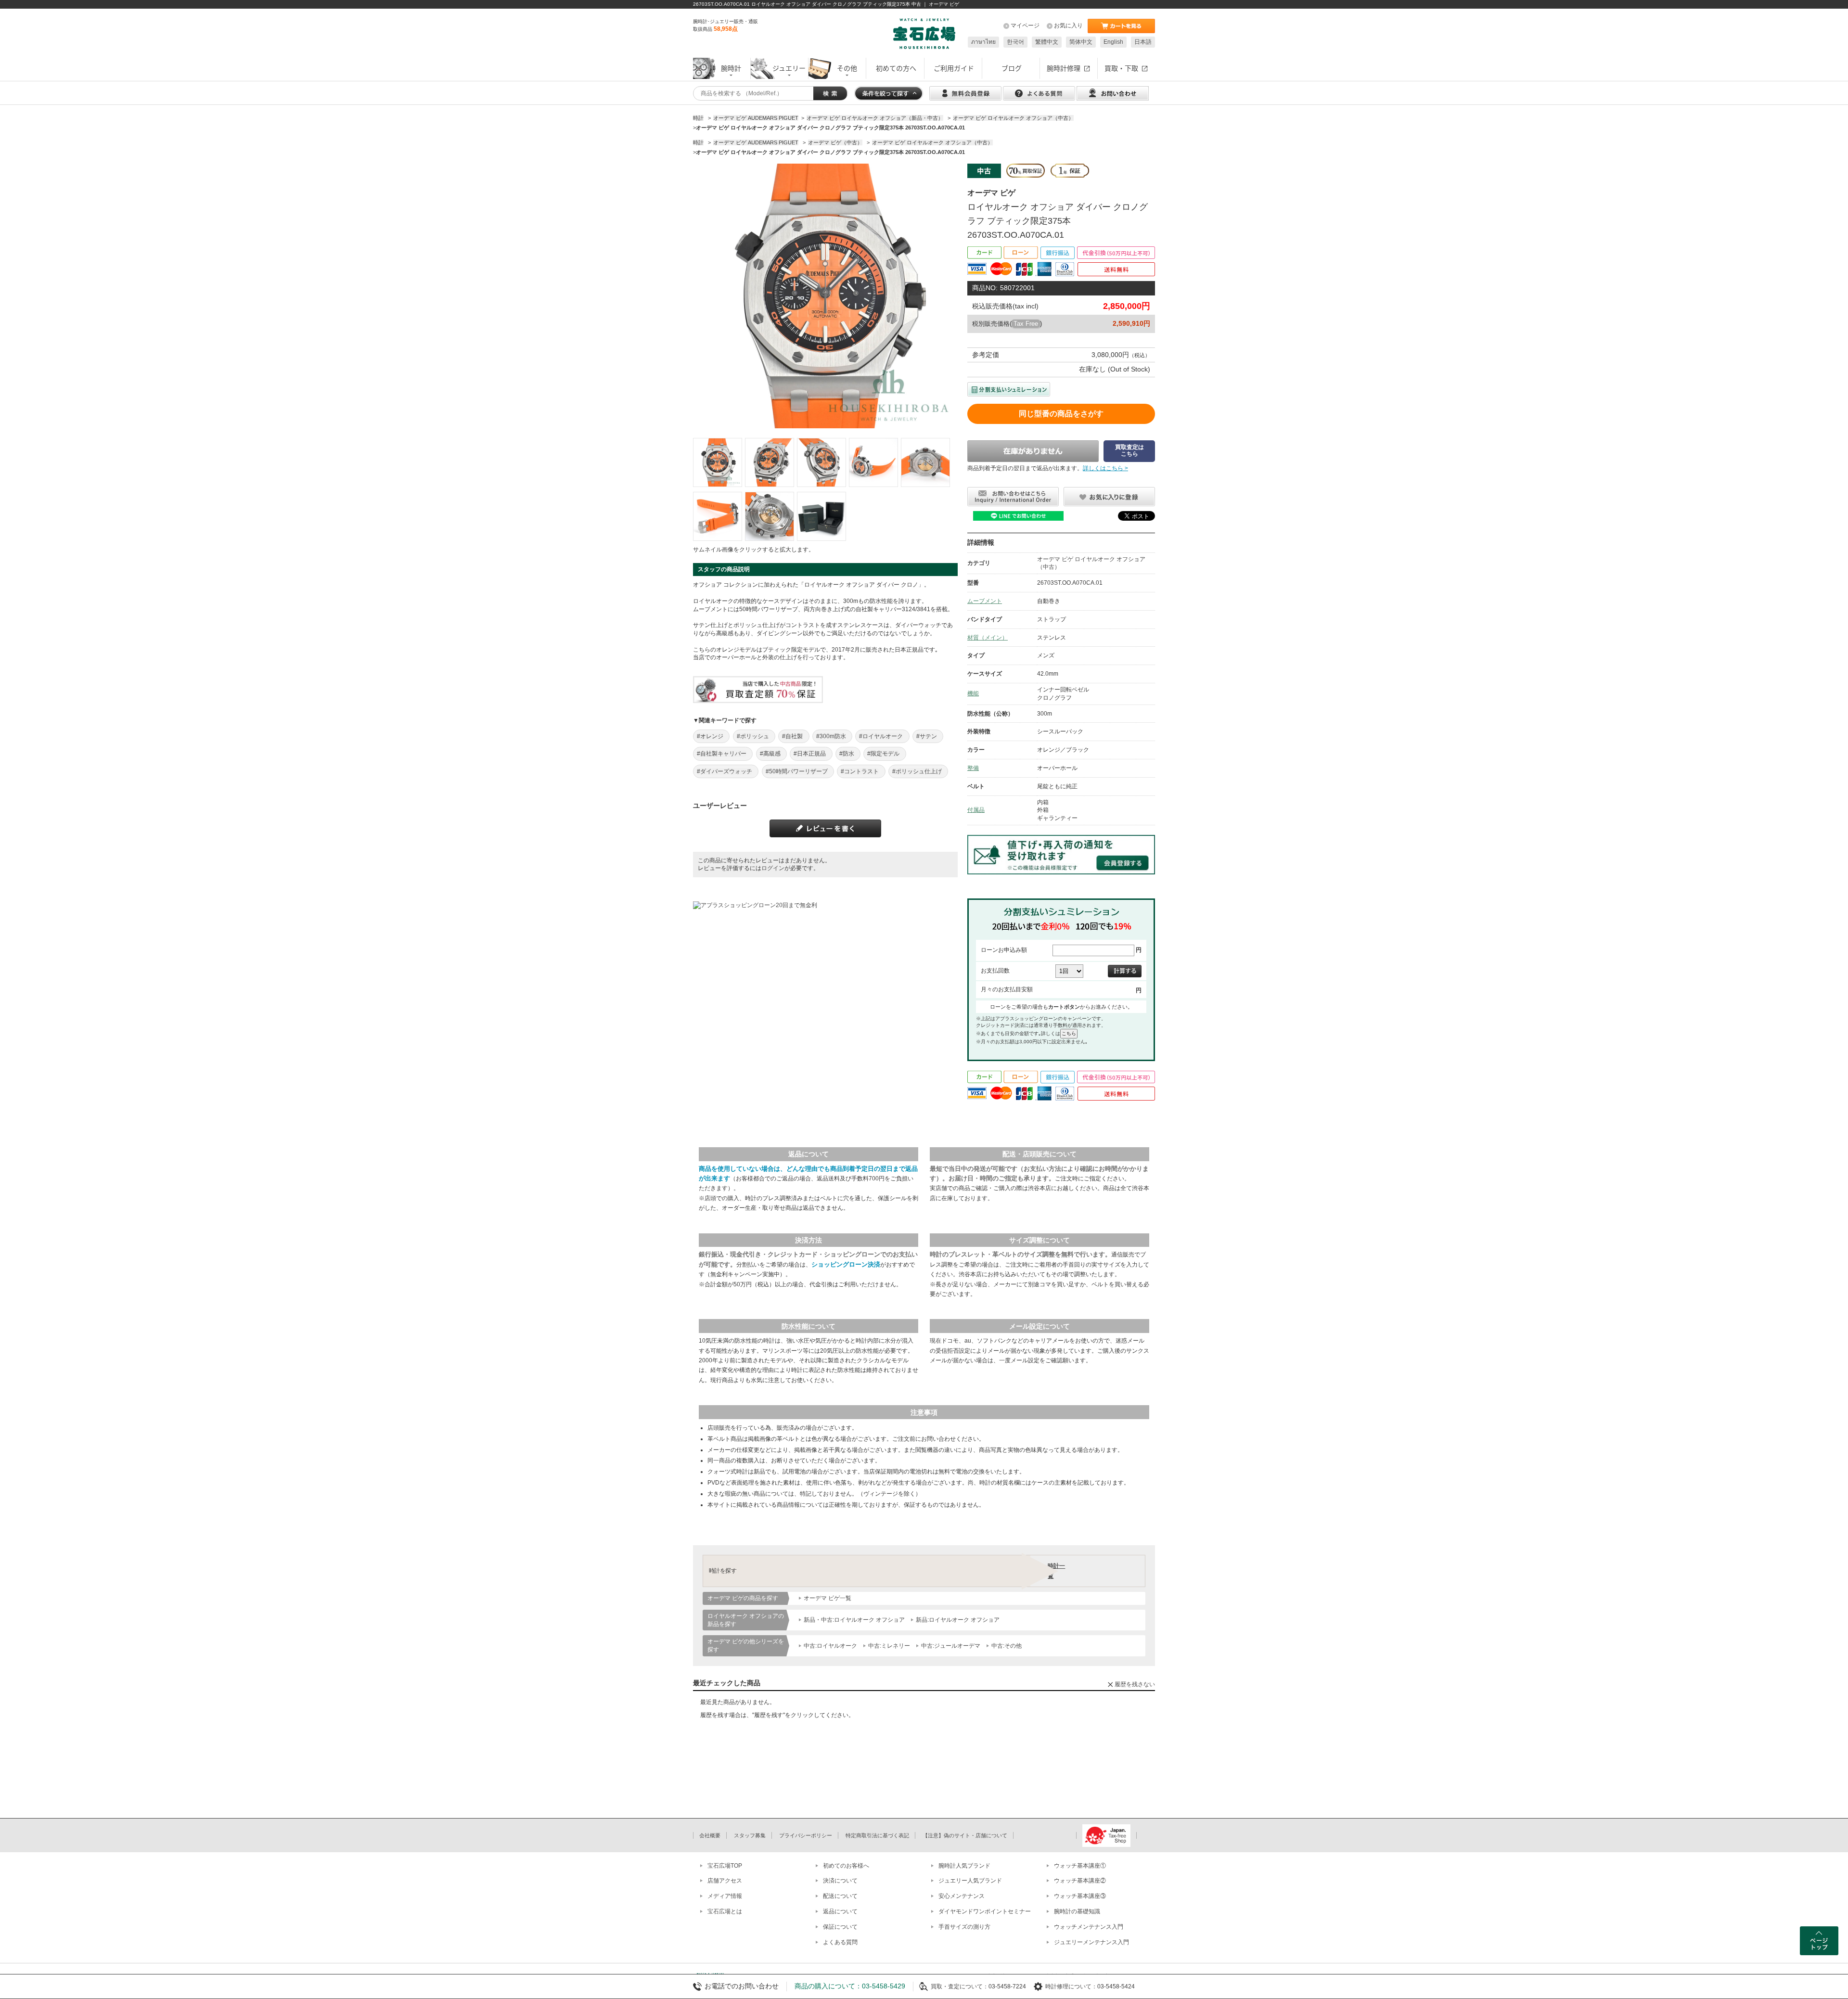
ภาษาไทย (983, 42)
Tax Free (1026, 324)
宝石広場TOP (725, 1866)
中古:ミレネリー (889, 1646)
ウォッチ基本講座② (1080, 1881)
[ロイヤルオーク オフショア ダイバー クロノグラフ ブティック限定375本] (718, 462)
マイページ (1025, 26)
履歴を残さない (1135, 1684)
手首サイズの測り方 (964, 1927)
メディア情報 (725, 1896)
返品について (840, 1911)
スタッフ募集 (750, 1835)
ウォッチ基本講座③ (1080, 1896)
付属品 (976, 810)
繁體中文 (1047, 42)
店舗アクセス (725, 1881)
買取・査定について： (960, 1986)
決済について (840, 1881)
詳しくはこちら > (1105, 468)
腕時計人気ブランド (964, 1866)
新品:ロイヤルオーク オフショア (958, 1620)
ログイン (773, 868)
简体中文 (1081, 42)
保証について (840, 1927)
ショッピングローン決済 (846, 1264)
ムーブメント (985, 601)
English (1113, 42)
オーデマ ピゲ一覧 (828, 1598)
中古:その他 (1007, 1646)
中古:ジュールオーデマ (951, 1646)
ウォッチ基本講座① (1080, 1866)
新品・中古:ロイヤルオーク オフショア (854, 1620)
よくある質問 (840, 1942)
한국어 (1015, 42)
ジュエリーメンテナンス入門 (1091, 1942)
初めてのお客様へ (846, 1866)
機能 (973, 693)
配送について (840, 1896)
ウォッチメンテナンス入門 (1089, 1927)
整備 (973, 768)
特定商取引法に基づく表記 (877, 1835)
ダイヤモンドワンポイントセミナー (985, 1911)
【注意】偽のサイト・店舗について (965, 1835)
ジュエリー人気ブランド (970, 1881)
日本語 (1143, 42)
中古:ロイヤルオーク (830, 1646)
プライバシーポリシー (806, 1835)
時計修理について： (1071, 1986)
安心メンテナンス (962, 1896)
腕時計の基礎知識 (1077, 1911)
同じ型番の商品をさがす (1061, 414)
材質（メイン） (988, 638)
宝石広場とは (725, 1911)
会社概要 (710, 1835)
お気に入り (1068, 26)
